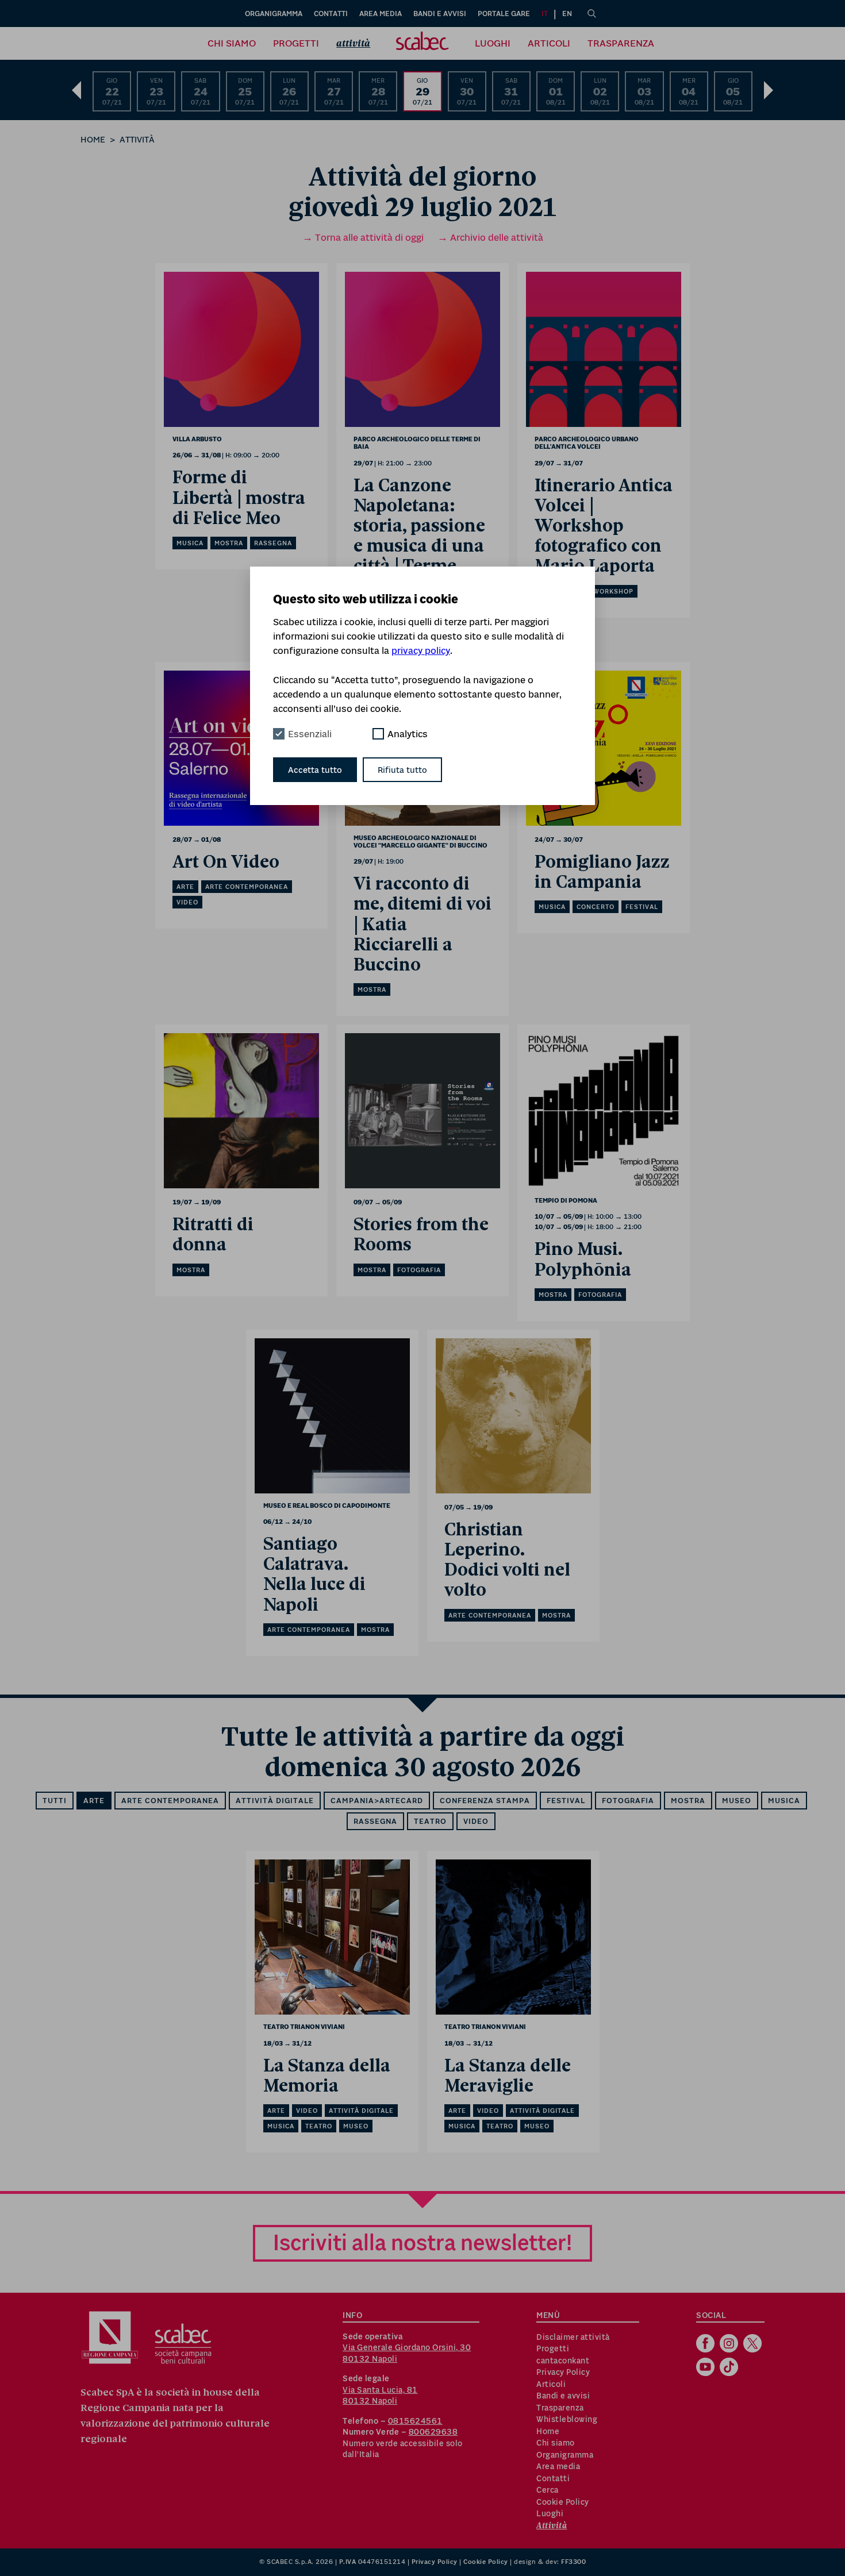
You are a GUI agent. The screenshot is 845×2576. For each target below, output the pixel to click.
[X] (754, 2344)
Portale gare (504, 14)
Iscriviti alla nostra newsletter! (422, 2242)
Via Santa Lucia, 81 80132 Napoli (380, 2396)
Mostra (688, 1801)
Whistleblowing (567, 2419)
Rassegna (375, 1821)
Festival (566, 1801)
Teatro (430, 1821)
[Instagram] (730, 2344)
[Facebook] (707, 2344)
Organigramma (274, 14)
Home (93, 139)
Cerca (548, 2490)
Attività (353, 43)
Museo (737, 1801)
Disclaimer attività (573, 2337)
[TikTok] (730, 2368)
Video (476, 1821)
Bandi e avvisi (440, 14)
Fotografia (628, 1801)
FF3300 (573, 2562)
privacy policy (421, 650)
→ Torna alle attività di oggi (363, 237)
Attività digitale (275, 1801)
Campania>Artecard (377, 1801)
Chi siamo (232, 43)
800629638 (433, 2432)
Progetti (296, 43)
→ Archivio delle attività (490, 237)
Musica (784, 1801)
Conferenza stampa (485, 1801)
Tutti (55, 1801)
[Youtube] (707, 2368)
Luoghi (493, 43)
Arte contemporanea (170, 1801)
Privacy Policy (563, 2372)
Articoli (549, 43)
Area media (381, 14)
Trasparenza (621, 43)
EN (567, 14)
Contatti (331, 14)
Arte (94, 1801)
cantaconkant (563, 2361)
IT (545, 14)
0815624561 (415, 2421)
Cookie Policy (563, 2502)
